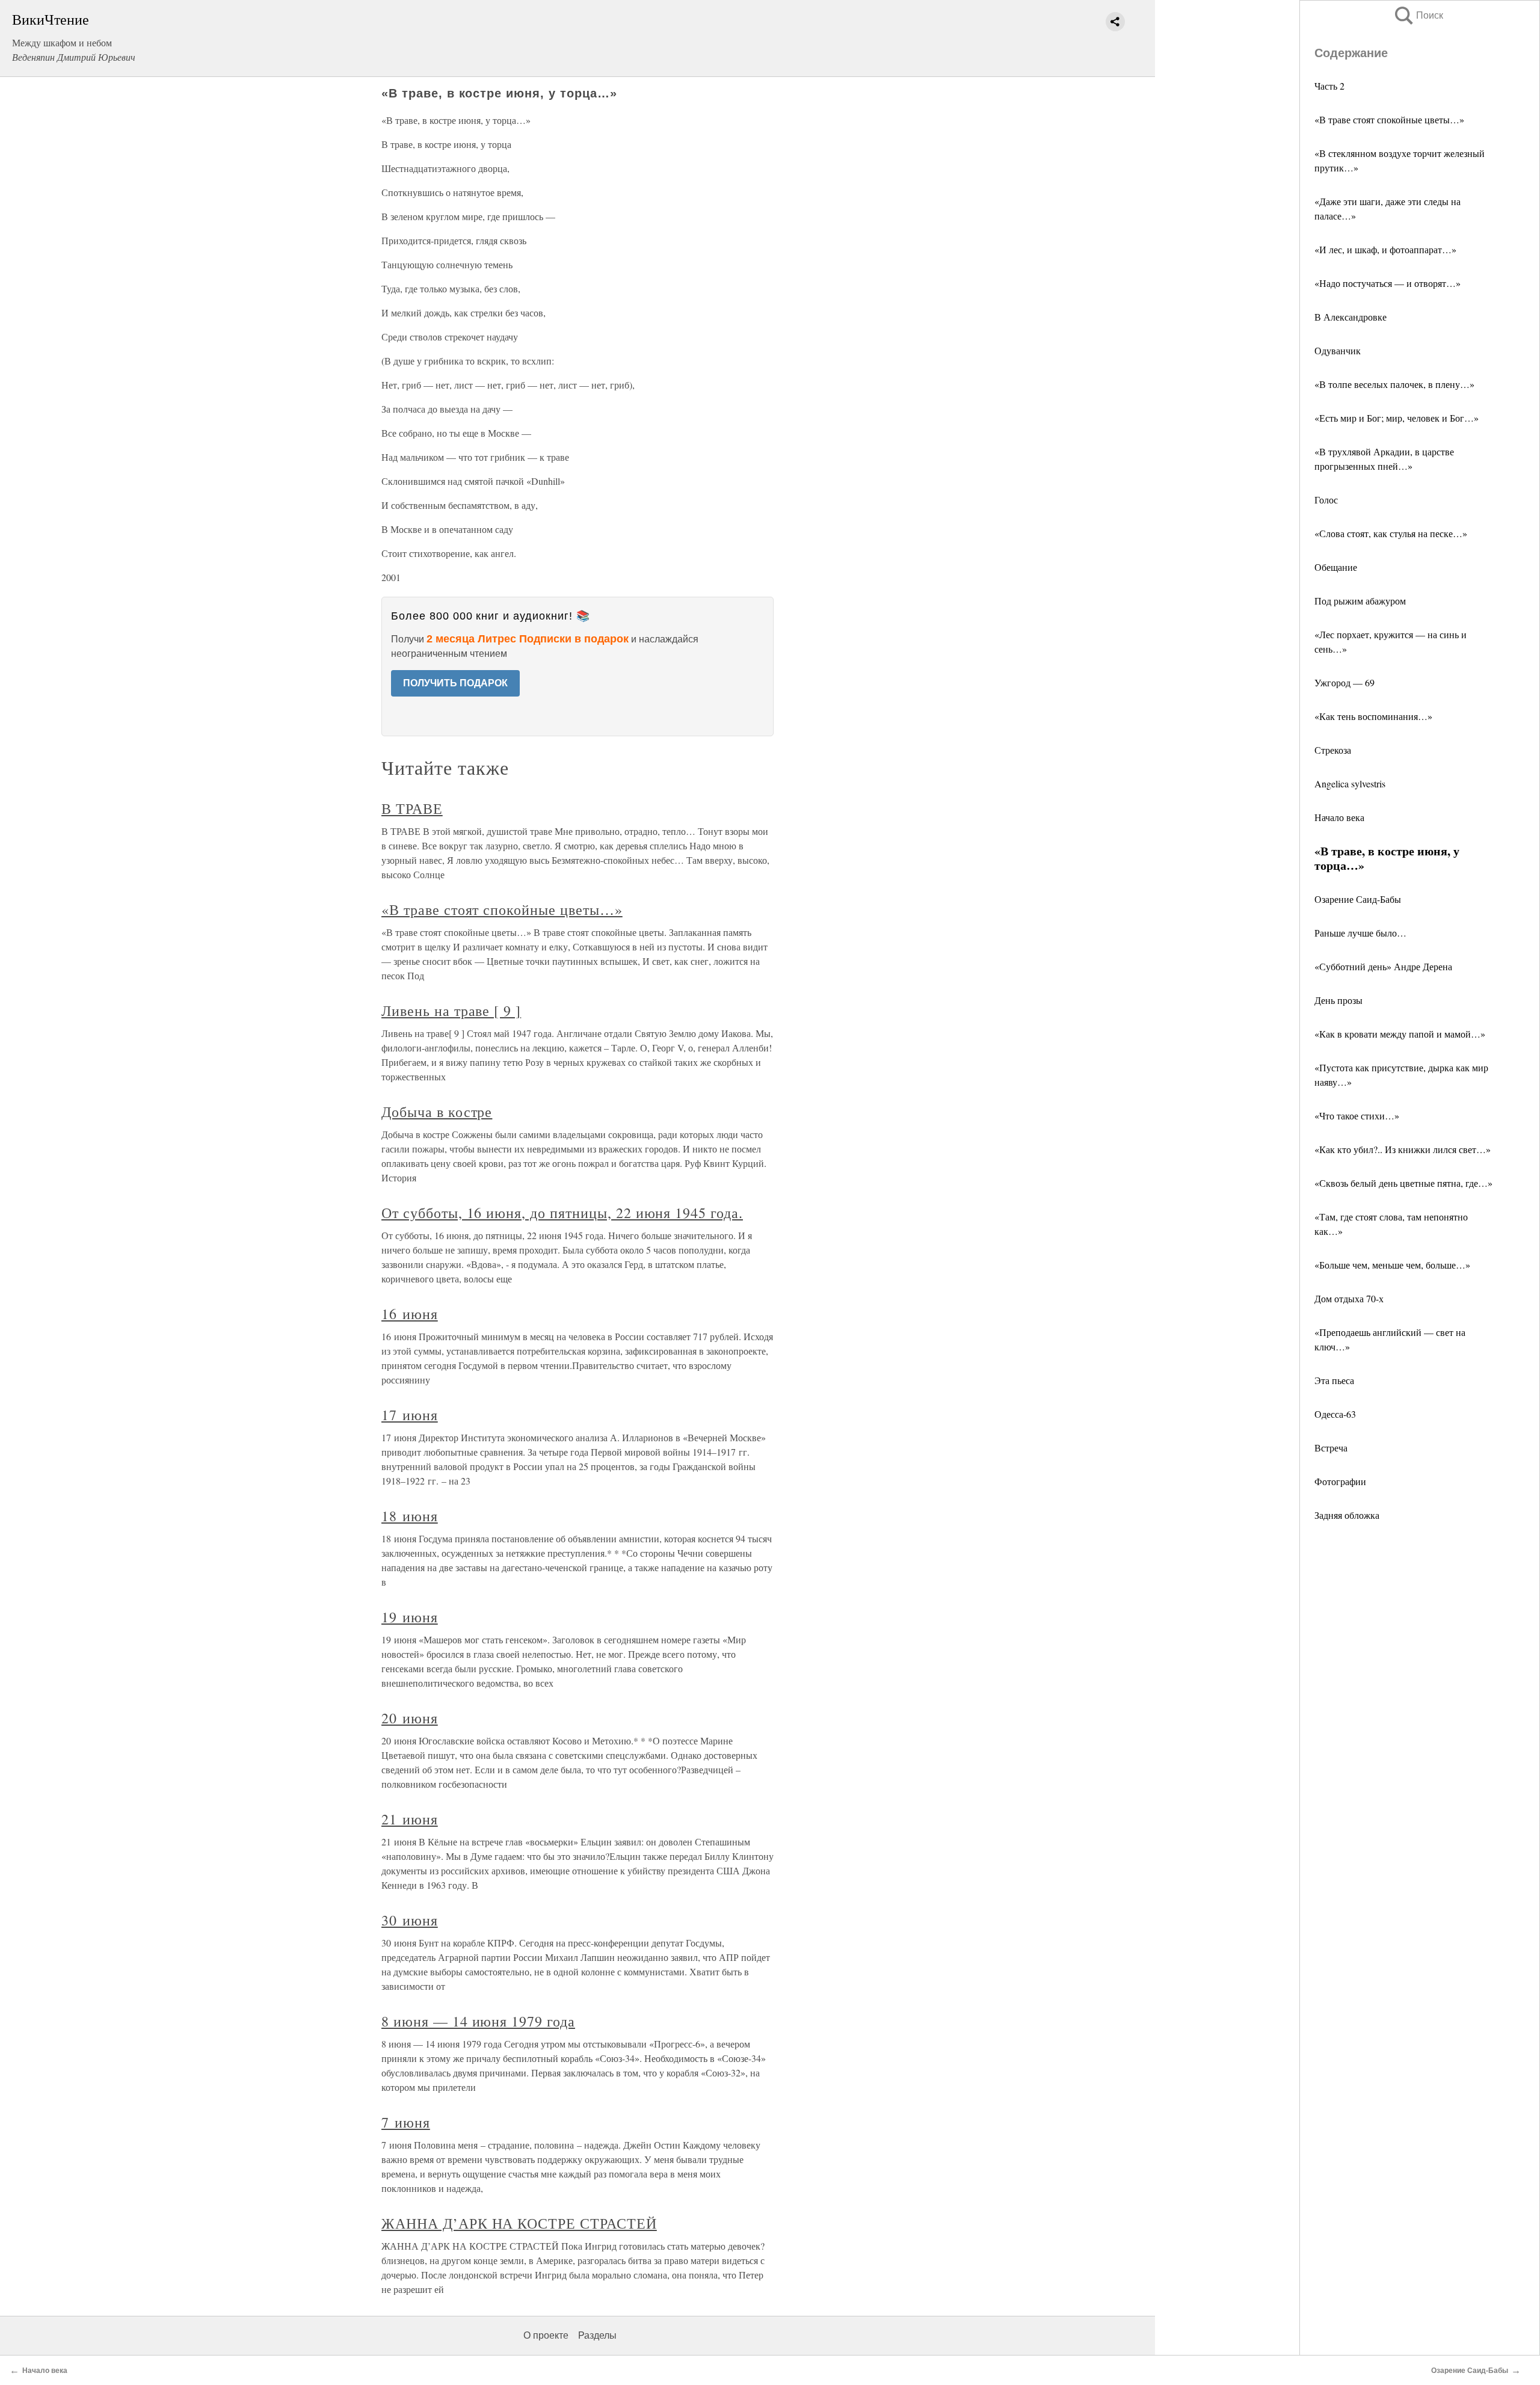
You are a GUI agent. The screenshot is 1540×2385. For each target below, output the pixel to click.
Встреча (1331, 1448)
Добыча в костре (437, 1112)
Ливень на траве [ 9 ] (451, 1011)
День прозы (1338, 1000)
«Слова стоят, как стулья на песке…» (1391, 533)
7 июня (406, 2122)
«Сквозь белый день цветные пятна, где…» (1403, 1183)
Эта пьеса (1334, 1380)
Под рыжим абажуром (1360, 601)
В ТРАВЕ (412, 808)
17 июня (410, 1415)
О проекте (546, 2335)
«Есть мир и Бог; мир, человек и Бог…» (1397, 418)
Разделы (597, 2335)
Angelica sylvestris (1350, 783)
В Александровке (1351, 317)
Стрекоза (1333, 750)
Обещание (1336, 567)
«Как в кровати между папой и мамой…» (1400, 1034)
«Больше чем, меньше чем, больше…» (1392, 1265)
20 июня (410, 1718)
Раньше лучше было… (1360, 933)
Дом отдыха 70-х (1349, 1298)
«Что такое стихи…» (1357, 1116)
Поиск (1418, 15)
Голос (1326, 500)
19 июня (410, 1617)
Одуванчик (1338, 350)
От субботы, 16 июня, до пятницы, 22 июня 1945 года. (562, 1213)
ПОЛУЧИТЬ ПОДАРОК (455, 683)
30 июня (410, 1920)
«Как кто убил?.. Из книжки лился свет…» (1403, 1149)
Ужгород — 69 (1344, 682)
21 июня (410, 1819)
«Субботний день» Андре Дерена (1383, 966)
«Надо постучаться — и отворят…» (1388, 283)
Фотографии (1340, 1481)
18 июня (410, 1516)
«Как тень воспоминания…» (1373, 716)
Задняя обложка (1347, 1515)
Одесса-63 (1335, 1414)
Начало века (1339, 817)
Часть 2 (1329, 86)
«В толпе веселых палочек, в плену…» (1394, 384)
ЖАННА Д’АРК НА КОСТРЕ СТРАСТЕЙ (519, 2223)
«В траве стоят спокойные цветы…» (1389, 119)
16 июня (410, 1314)
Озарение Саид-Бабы (1358, 899)
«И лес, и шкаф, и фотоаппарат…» (1385, 249)
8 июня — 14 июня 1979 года (478, 2021)
